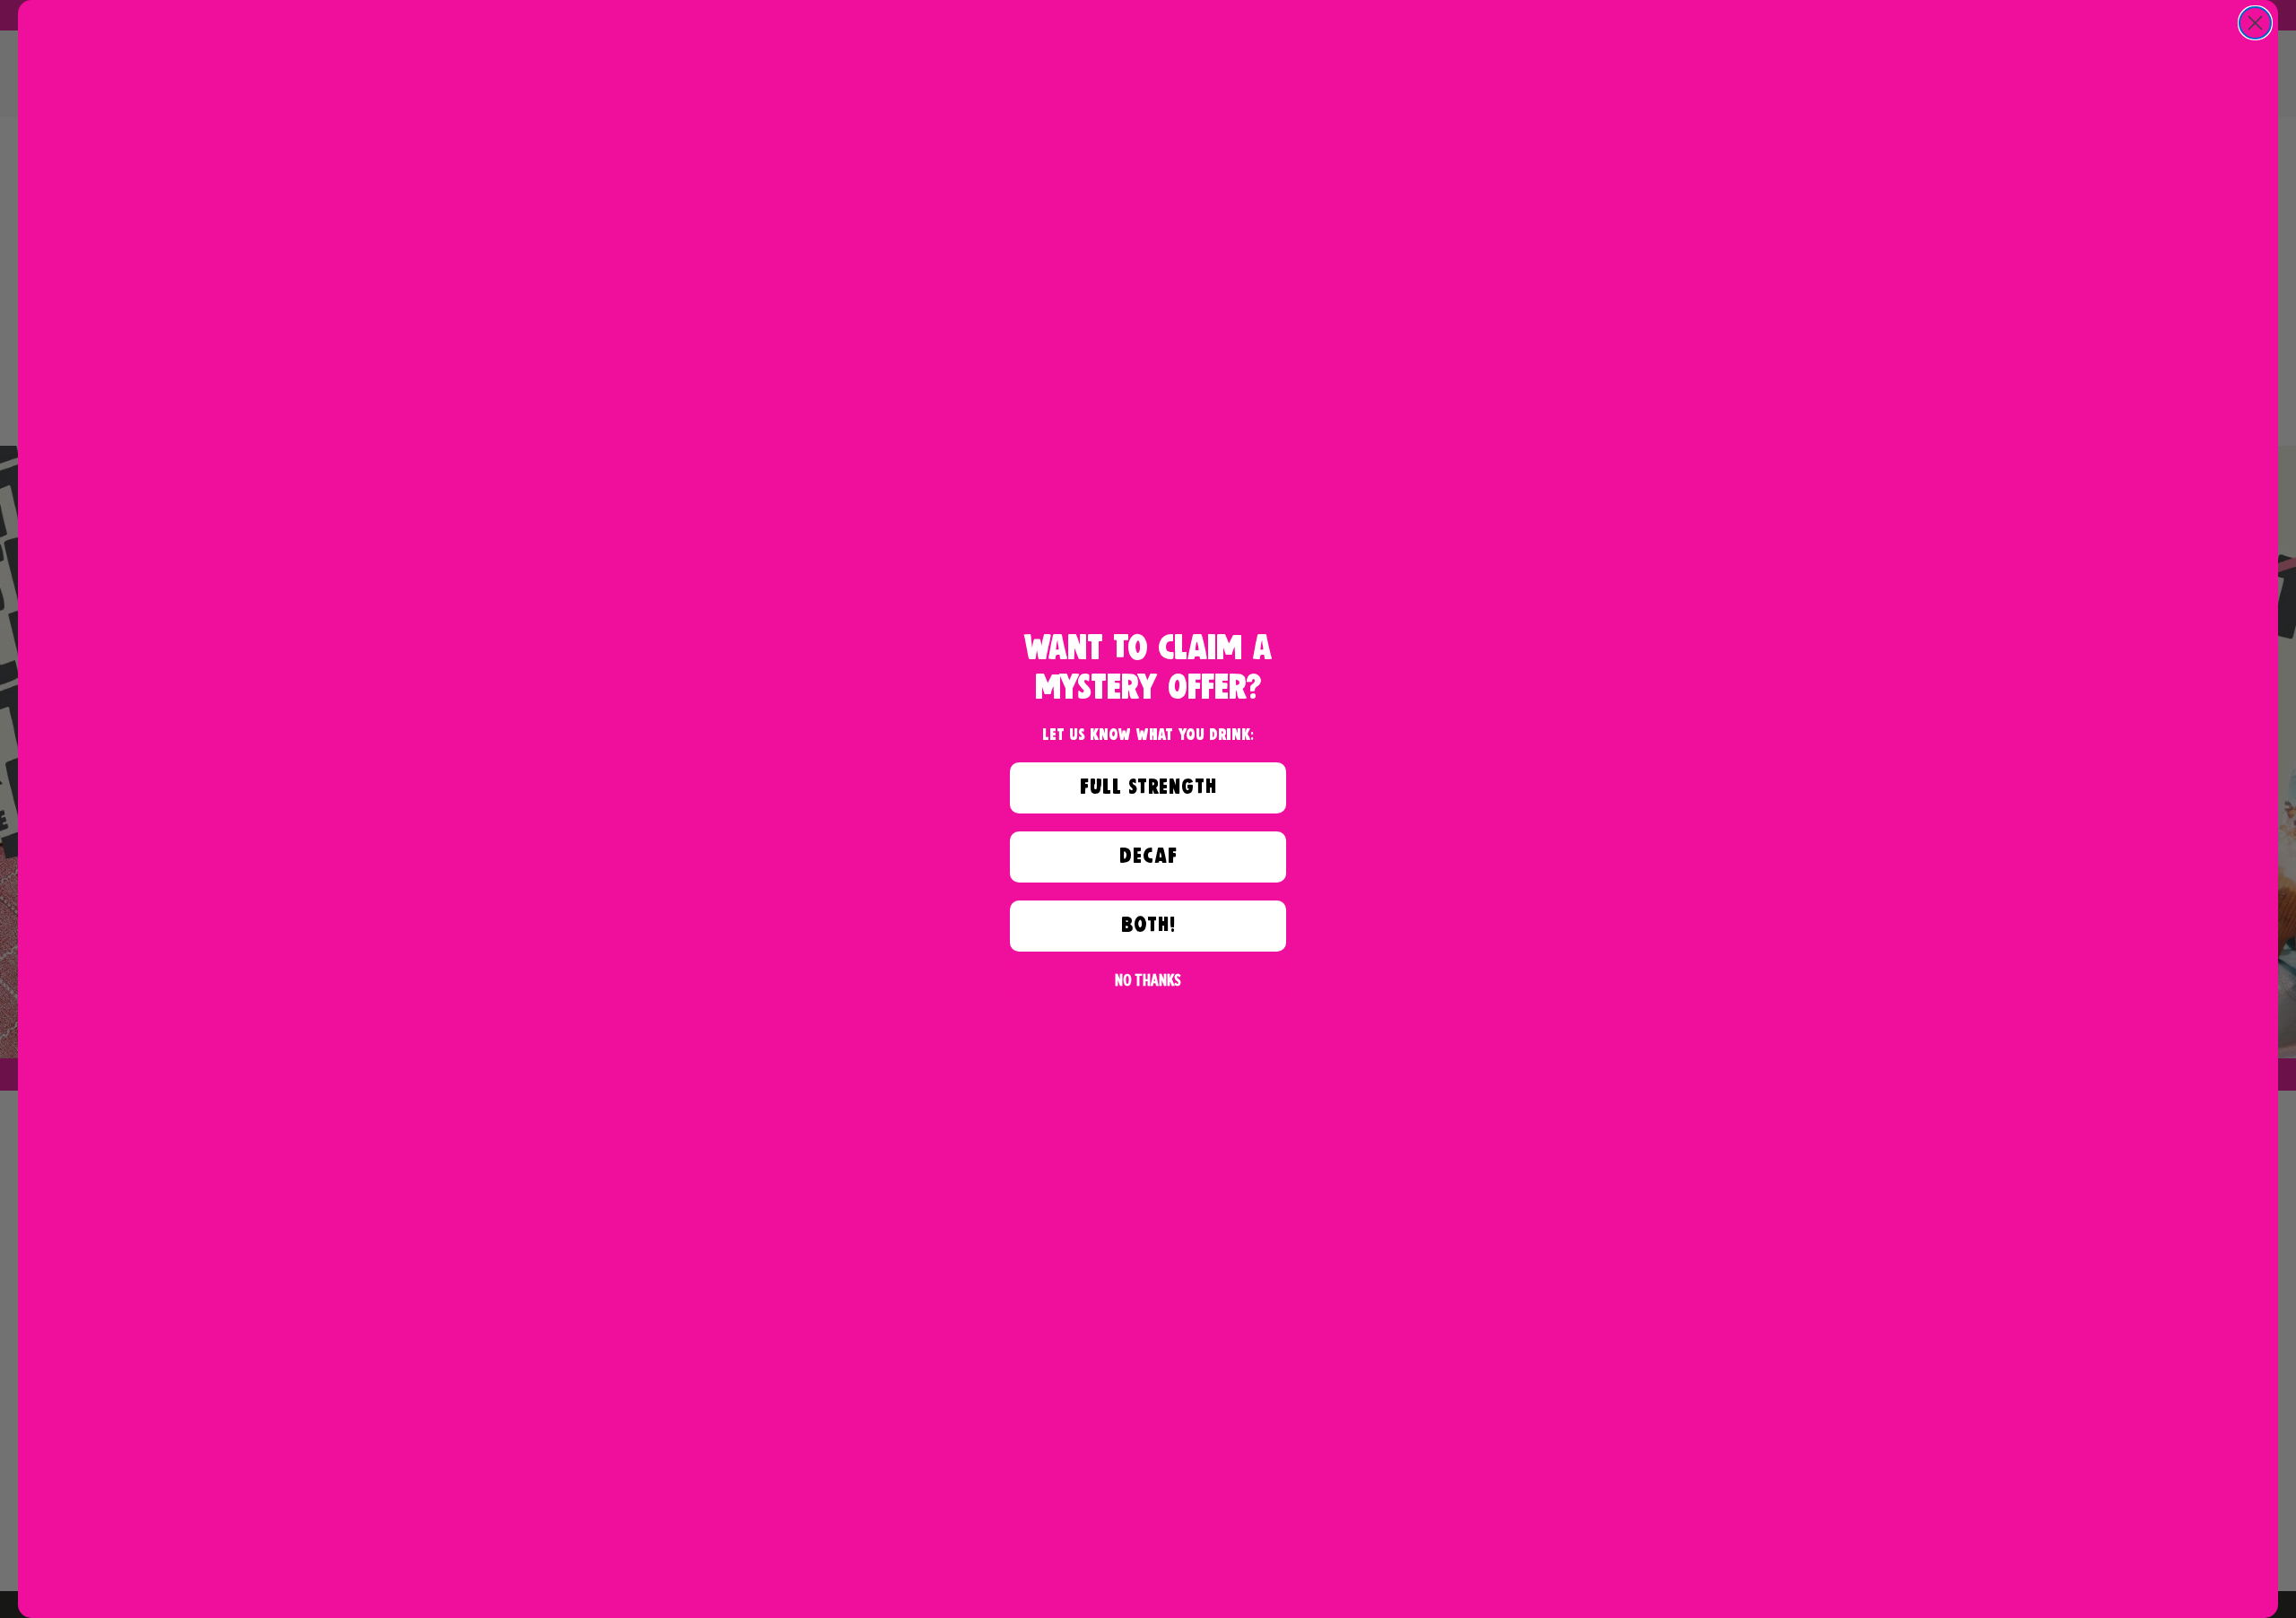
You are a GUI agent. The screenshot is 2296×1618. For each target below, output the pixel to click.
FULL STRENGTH (1148, 787)
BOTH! (1148, 925)
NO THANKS (1148, 979)
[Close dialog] (2255, 23)
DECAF (1148, 856)
